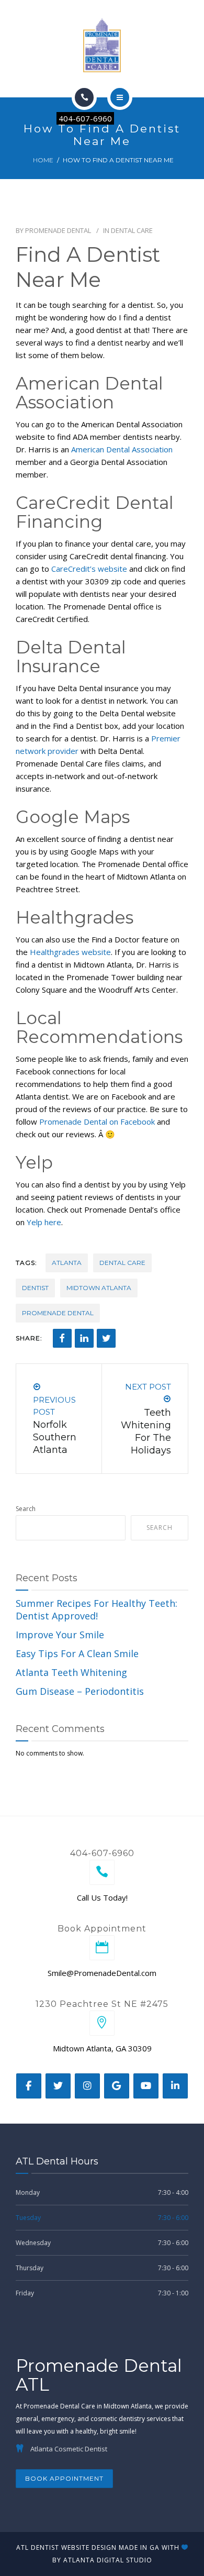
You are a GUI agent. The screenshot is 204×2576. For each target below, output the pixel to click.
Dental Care (132, 230)
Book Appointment (64, 2478)
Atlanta (67, 1263)
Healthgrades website (70, 952)
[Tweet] (106, 1338)
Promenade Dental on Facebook (97, 1122)
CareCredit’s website (89, 569)
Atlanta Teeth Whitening (71, 1672)
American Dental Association (122, 449)
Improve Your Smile (60, 1635)
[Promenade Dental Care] (102, 44)
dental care (122, 1263)
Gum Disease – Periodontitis (80, 1691)
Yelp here (44, 1222)
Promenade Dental (58, 230)
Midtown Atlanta (99, 1288)
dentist (35, 1288)
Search (26, 1509)
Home (43, 160)
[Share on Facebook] (62, 1338)
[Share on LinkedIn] (84, 1338)
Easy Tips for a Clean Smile (77, 1653)
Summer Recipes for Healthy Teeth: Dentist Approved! (97, 1609)
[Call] (84, 97)
